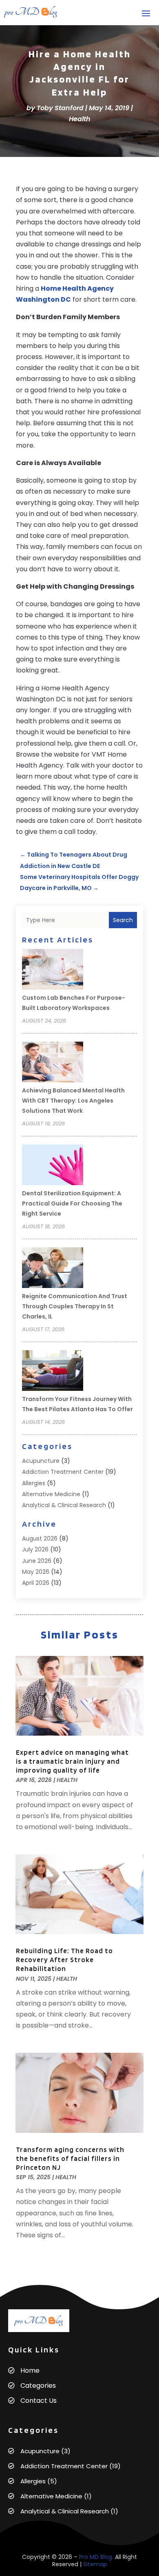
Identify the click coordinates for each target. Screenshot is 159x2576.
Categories (38, 2386)
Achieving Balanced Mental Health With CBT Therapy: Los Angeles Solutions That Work (73, 1101)
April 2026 (36, 1583)
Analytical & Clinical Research (64, 1505)
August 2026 (40, 1538)
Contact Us (39, 2401)
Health (80, 119)
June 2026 (37, 1561)
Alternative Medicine (51, 1494)
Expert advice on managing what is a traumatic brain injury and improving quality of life (72, 1761)
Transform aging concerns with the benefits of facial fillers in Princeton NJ (70, 2158)
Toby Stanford (60, 108)
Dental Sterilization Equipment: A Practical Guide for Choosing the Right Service (72, 1203)
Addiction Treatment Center (63, 1472)
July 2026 (35, 1549)
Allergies (34, 1483)
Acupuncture (41, 1461)
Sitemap (95, 2564)
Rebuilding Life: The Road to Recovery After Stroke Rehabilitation (64, 1960)
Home (30, 2370)
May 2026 (36, 1572)
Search (123, 920)
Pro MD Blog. (96, 2557)
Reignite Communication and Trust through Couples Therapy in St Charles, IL (75, 1306)
